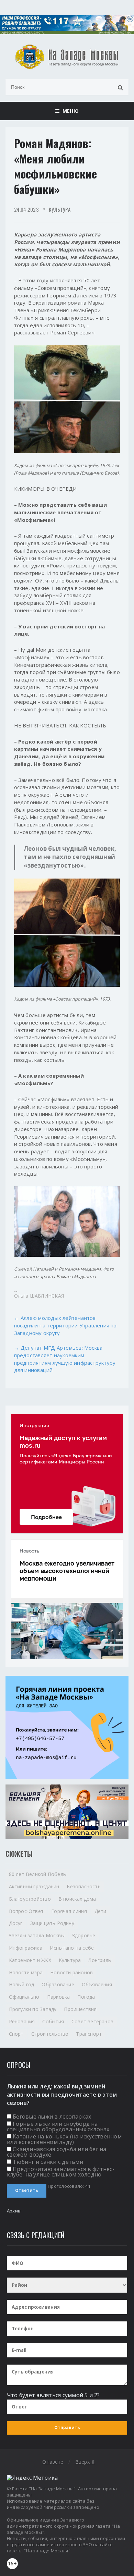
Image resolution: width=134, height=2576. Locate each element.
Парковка (59, 1997)
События (53, 2021)
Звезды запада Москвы (37, 1935)
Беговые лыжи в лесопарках (52, 2117)
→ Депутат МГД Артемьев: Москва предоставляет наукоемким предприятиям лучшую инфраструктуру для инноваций (65, 1359)
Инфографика (26, 1948)
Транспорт (89, 2034)
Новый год (22, 1984)
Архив (14, 2211)
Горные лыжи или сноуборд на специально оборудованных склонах (58, 2126)
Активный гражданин (34, 1886)
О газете (53, 2462)
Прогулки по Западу (33, 2009)
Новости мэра (26, 1972)
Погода (86, 1997)
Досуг (16, 1923)
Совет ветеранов (92, 2021)
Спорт (16, 2034)
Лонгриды (100, 1960)
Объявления (97, 1984)
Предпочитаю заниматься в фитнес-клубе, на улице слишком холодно (61, 2172)
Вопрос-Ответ (26, 1911)
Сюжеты (19, 1854)
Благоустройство (30, 1899)
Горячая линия (69, 1911)
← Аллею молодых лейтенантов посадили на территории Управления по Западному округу (65, 1325)
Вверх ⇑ (85, 2462)
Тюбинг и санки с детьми (48, 2162)
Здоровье (84, 1935)
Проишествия (80, 2009)
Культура (60, 209)
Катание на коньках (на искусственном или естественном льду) (64, 2139)
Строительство (50, 2034)
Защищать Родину (52, 1923)
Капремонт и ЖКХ (30, 1960)
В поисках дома (77, 1899)
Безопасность (84, 1886)
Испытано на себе (72, 1948)
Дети (100, 1911)
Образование (58, 1984)
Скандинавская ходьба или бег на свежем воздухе (57, 2152)
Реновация (22, 2021)
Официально (24, 1997)
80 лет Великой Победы (38, 1874)
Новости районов (71, 1972)
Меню (69, 111)
